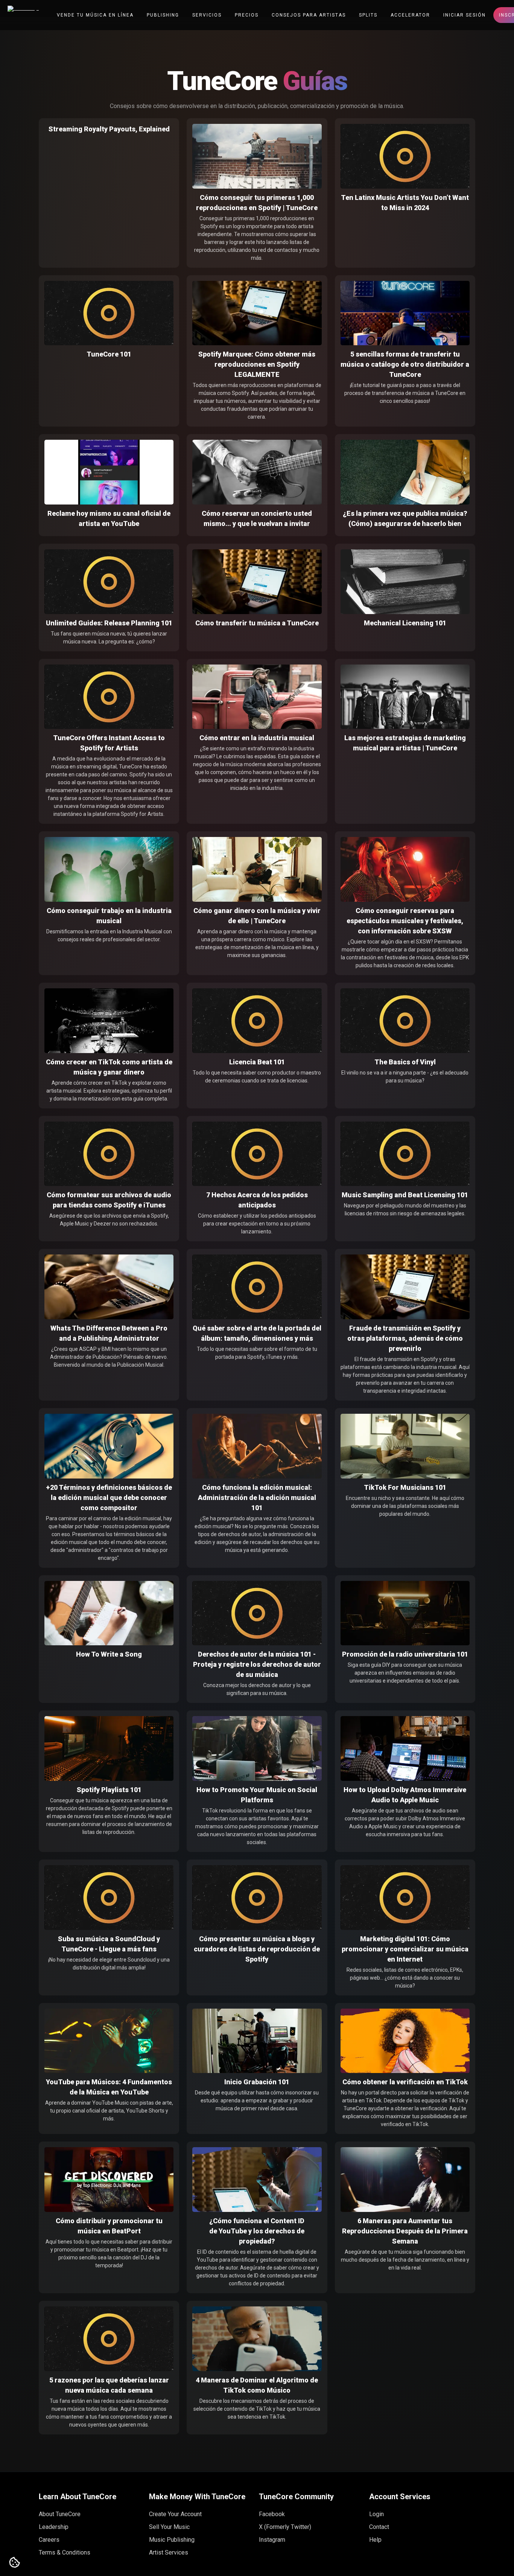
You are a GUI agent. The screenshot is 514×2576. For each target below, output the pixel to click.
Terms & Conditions (65, 2552)
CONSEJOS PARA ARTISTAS (309, 15)
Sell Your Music (169, 2527)
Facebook (272, 2514)
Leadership (54, 2527)
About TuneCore (60, 2514)
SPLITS (368, 15)
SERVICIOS (207, 15)
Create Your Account (175, 2514)
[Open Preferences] (15, 2563)
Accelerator (410, 15)
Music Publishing (172, 2540)
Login (376, 2514)
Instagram (272, 2540)
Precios (247, 15)
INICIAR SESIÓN (465, 15)
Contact (379, 2527)
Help (375, 2540)
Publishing (163, 15)
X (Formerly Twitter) (285, 2527)
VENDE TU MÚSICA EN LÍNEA (95, 15)
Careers (49, 2540)
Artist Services (169, 2552)
